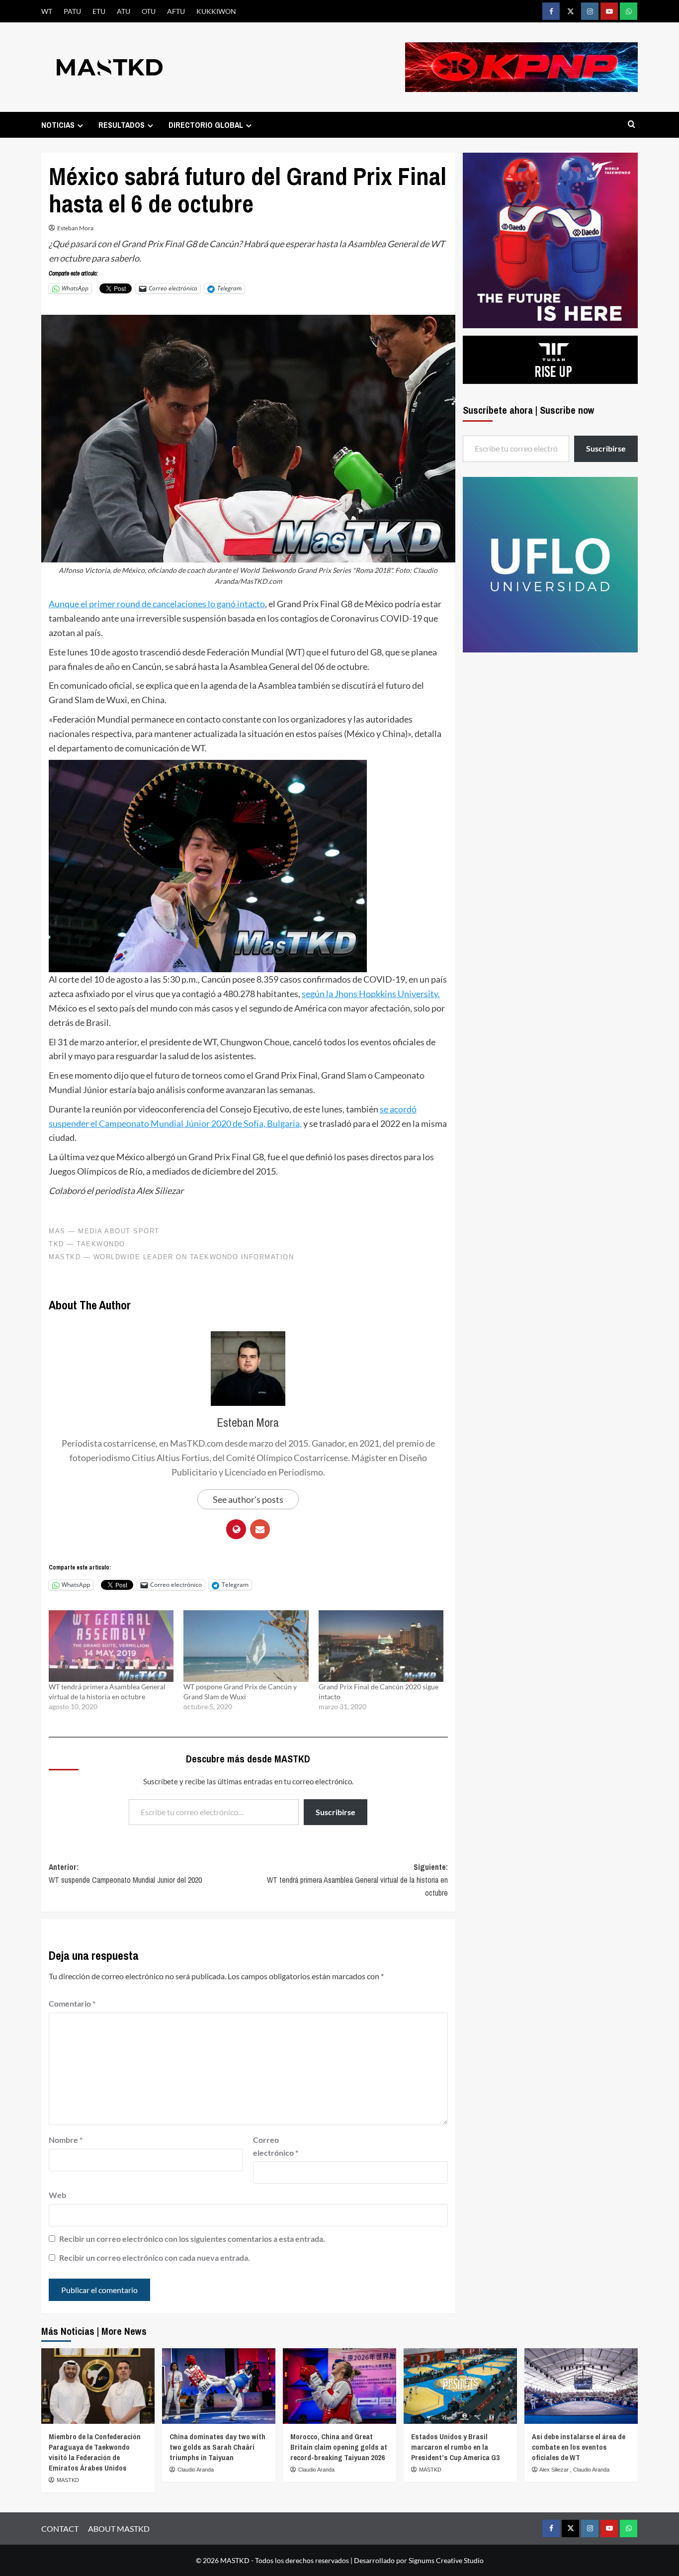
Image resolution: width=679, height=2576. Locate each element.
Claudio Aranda (196, 2470)
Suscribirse (336, 1812)
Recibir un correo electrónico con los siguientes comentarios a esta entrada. (192, 2239)
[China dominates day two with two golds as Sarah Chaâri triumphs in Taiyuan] (219, 2386)
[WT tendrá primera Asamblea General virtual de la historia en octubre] (111, 1646)
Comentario (72, 2003)
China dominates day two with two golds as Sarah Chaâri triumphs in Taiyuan (217, 2447)
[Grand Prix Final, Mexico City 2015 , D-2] (208, 865)
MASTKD (68, 2480)
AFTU (176, 11)
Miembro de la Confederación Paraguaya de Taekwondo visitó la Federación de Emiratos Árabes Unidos (95, 2452)
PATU (72, 11)
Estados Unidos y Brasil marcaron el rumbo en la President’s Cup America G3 (455, 2447)
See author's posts (248, 1499)
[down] (80, 126)
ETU (99, 11)
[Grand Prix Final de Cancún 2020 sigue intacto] (381, 1646)
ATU (124, 11)
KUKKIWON (216, 11)
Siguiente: (357, 1880)
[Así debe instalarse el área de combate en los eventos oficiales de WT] (581, 2386)
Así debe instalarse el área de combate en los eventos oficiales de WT (579, 2447)
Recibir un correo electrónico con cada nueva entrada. (155, 2257)
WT (47, 11)
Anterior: (125, 1873)
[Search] (632, 125)
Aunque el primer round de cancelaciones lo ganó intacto (157, 604)
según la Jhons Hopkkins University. (371, 994)
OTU (149, 11)
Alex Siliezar (555, 2470)
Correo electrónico (276, 2146)
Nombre (66, 2140)
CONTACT (60, 2529)
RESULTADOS (122, 125)
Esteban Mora (75, 228)
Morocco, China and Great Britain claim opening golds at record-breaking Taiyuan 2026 (339, 2447)
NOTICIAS (58, 125)
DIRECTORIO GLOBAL (206, 125)
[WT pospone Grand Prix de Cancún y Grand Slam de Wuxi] (246, 1646)
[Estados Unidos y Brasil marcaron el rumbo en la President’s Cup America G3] (460, 2386)
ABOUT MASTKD (119, 2529)
